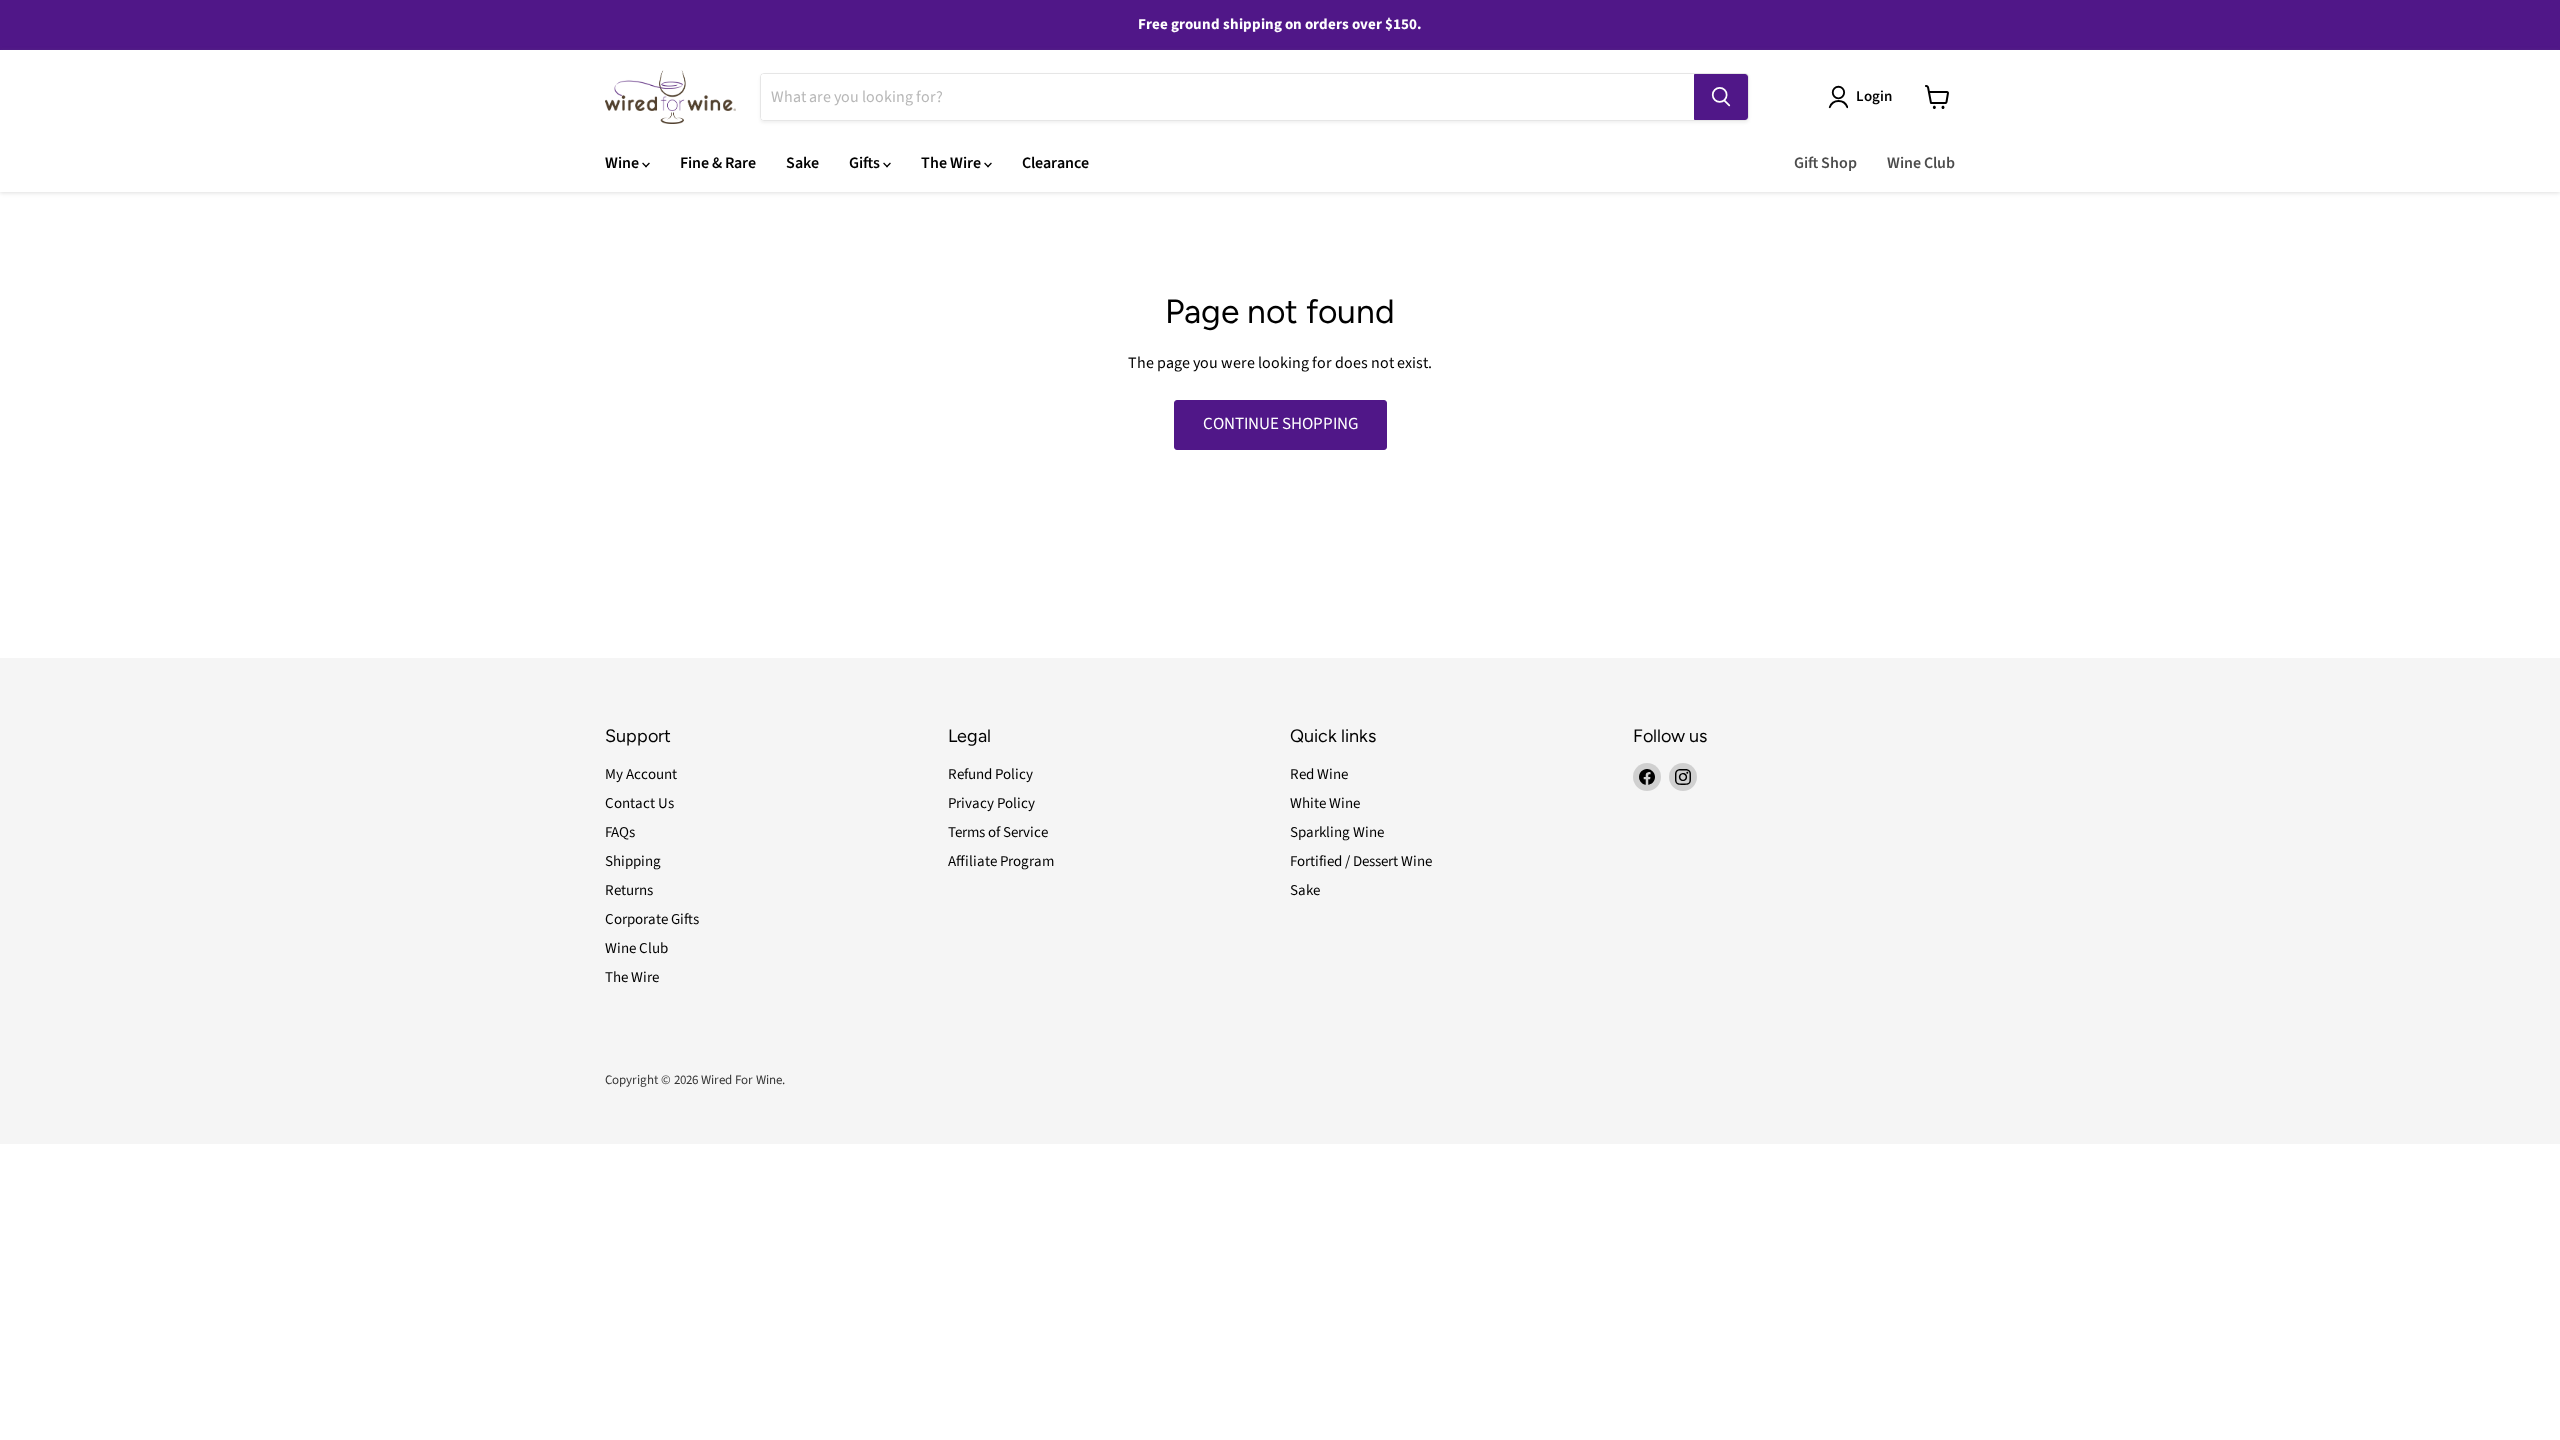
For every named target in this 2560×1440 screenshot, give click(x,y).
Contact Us (639, 803)
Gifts (866, 163)
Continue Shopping (1280, 424)
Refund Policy (990, 774)
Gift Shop (1825, 163)
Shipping (633, 861)
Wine (623, 163)
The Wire (952, 163)
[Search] (1721, 97)
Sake (802, 163)
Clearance (1055, 163)
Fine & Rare (718, 163)
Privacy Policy (991, 803)
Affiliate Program (1001, 861)
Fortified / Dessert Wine (1361, 861)
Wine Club (1921, 163)
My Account (641, 774)
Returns (629, 890)
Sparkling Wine (1337, 832)
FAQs (620, 832)
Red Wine (1319, 774)
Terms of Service (998, 832)
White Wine (1325, 803)
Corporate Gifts (652, 919)
